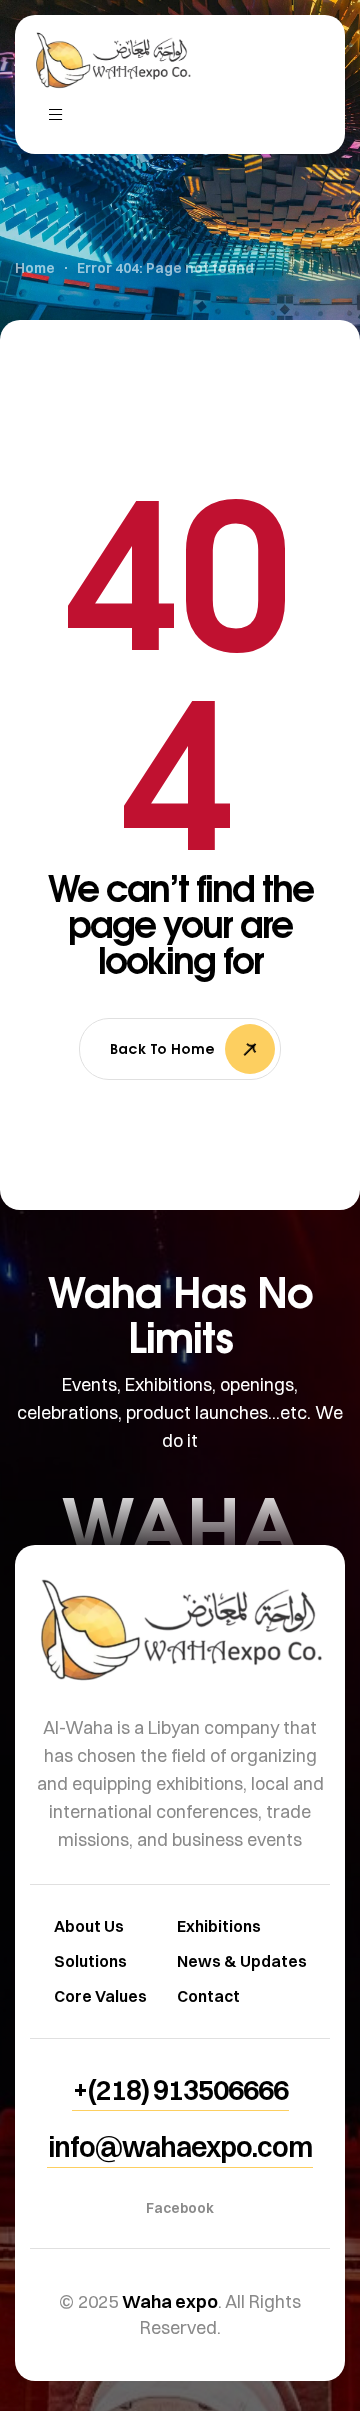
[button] (180, 2090)
